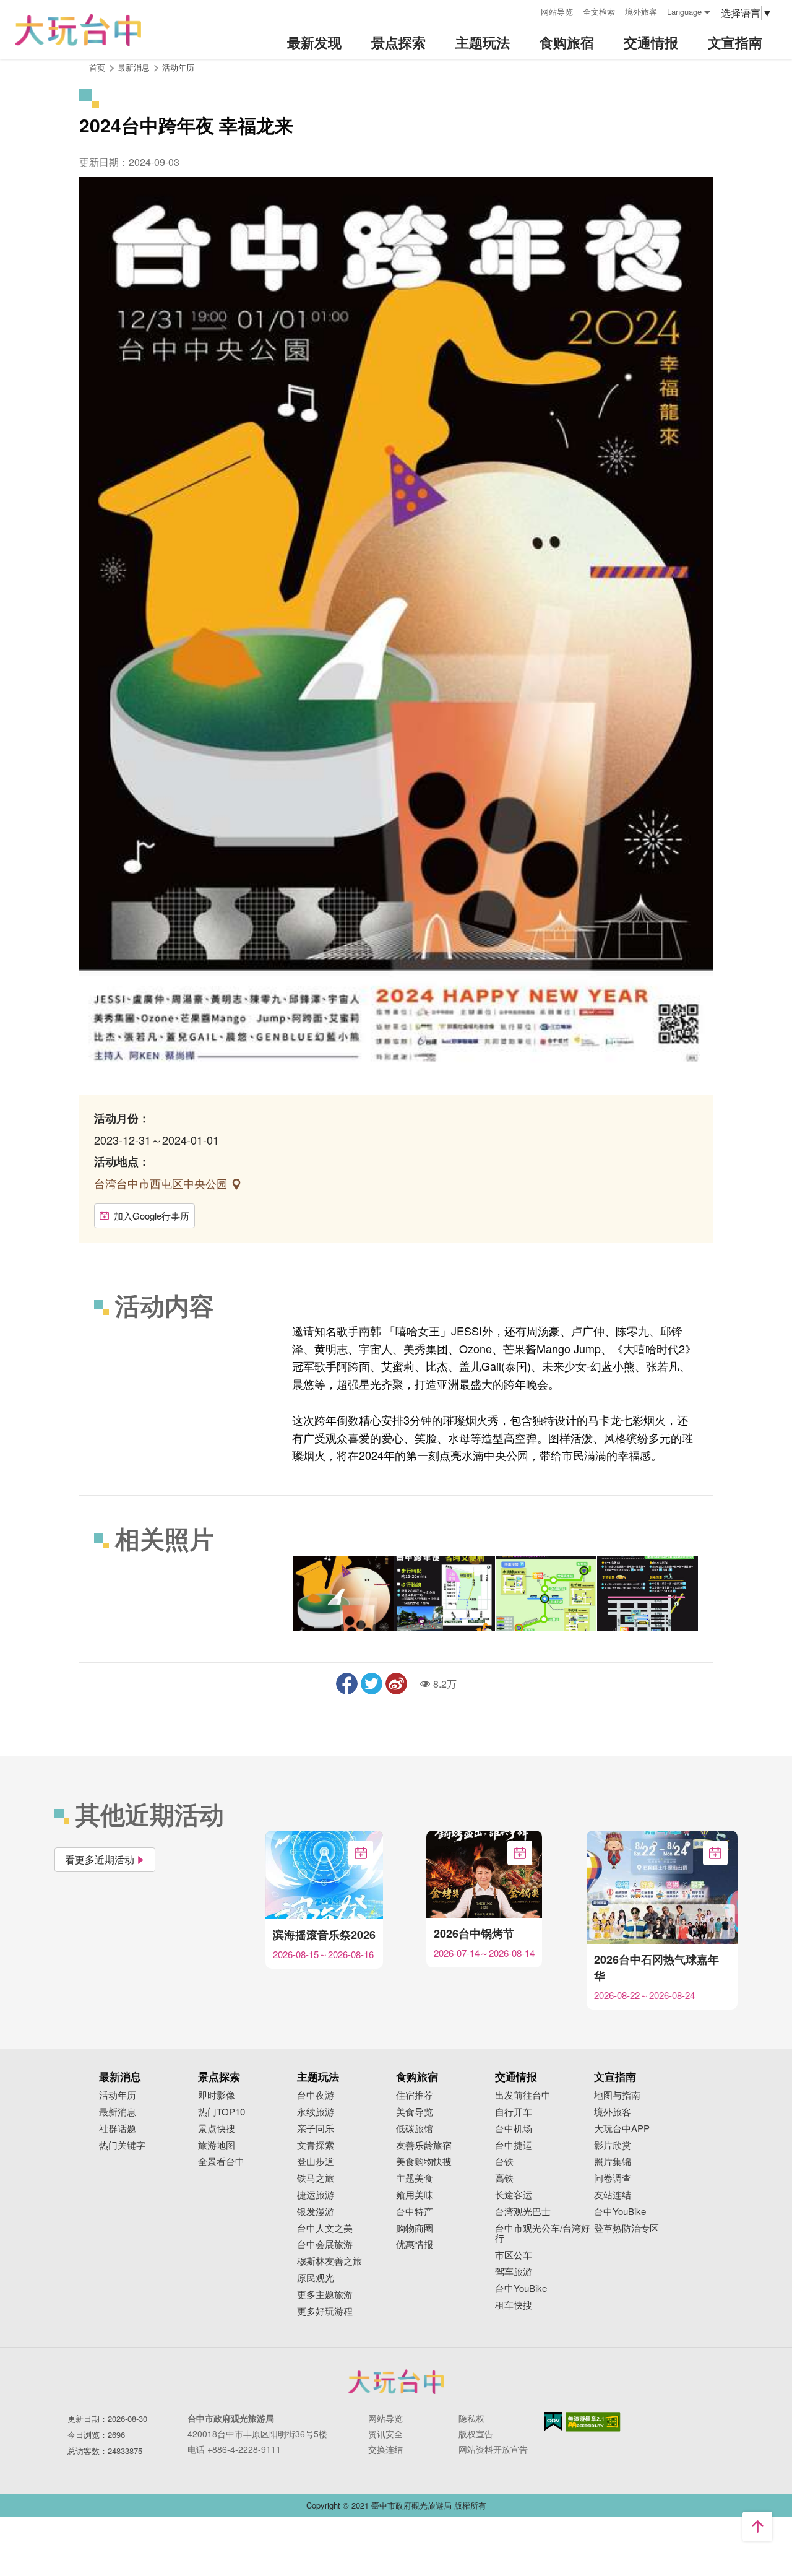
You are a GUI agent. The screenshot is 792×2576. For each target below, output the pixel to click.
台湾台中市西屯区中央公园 (162, 1183)
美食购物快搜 (424, 2162)
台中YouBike (521, 2288)
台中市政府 (396, 2382)
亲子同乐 (316, 2129)
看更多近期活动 (100, 1859)
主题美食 (415, 2178)
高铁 (504, 2178)
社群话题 (118, 2129)
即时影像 (217, 2095)
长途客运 (514, 2195)
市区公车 (514, 2255)
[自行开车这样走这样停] (648, 1594)
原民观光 (316, 2278)
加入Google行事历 (152, 1216)
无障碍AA (593, 2422)
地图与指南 (617, 2095)
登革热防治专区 (626, 2228)
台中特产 (415, 2212)
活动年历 (178, 67)
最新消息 (118, 2112)
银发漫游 (316, 2212)
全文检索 (599, 11)
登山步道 (316, 2162)
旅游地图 (217, 2145)
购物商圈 (415, 2228)
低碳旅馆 (415, 2129)
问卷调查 (613, 2178)
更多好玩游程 (325, 2311)
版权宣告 (476, 2434)
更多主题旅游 (325, 2295)
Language (684, 11)
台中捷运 (514, 2145)
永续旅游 (316, 2112)
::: (527, 10)
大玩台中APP (622, 2129)
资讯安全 (385, 2434)
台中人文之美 (325, 2228)
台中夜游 (316, 2095)
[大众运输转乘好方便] (546, 1594)
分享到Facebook (347, 1684)
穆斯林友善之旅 (329, 2261)
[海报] (343, 1594)
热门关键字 (122, 2145)
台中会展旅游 (325, 2244)
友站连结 (613, 2195)
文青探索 (316, 2145)
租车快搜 (514, 2305)
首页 (97, 67)
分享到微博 (396, 1684)
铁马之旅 (316, 2178)
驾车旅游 (514, 2272)
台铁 (504, 2162)
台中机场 (514, 2129)
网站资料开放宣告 (493, 2449)
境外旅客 (641, 11)
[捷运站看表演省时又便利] (445, 1594)
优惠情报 (415, 2244)
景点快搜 (217, 2129)
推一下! (372, 1684)
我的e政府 (553, 2422)
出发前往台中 (523, 2095)
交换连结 (385, 2449)
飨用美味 (415, 2195)
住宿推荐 (415, 2095)
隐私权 (471, 2418)
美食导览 (415, 2112)
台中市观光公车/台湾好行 (543, 2234)
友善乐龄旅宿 (424, 2145)
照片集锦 (613, 2162)
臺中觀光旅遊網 (78, 30)
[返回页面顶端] (757, 2526)
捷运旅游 (316, 2195)
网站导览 (557, 11)
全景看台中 (221, 2162)
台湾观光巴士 (523, 2212)
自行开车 (514, 2112)
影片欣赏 (613, 2145)
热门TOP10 (222, 2112)
